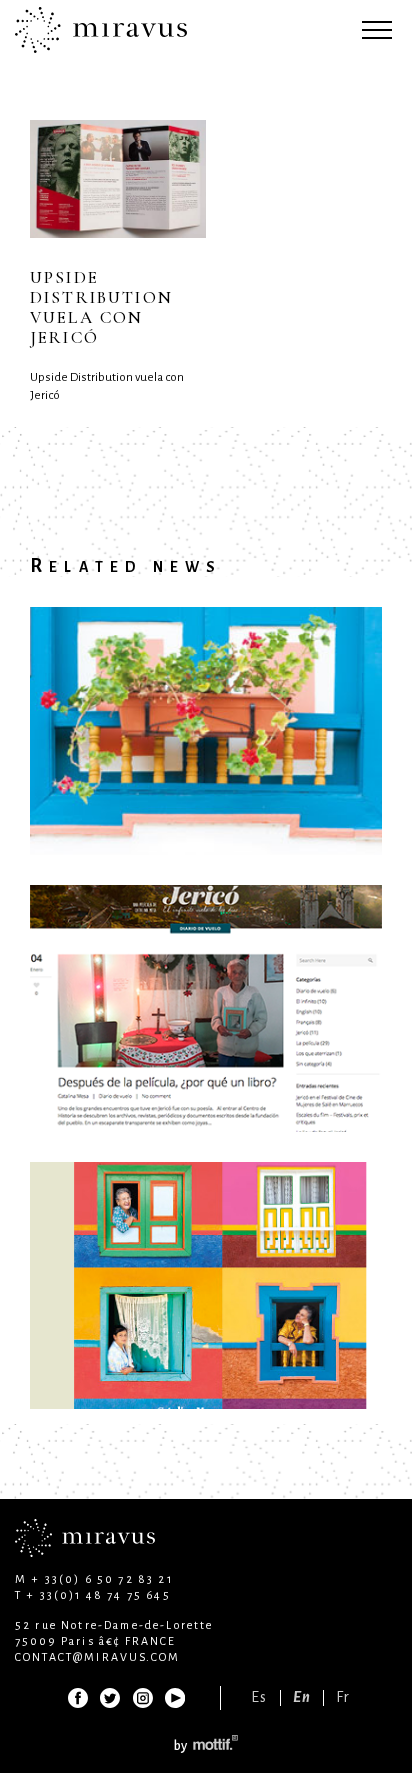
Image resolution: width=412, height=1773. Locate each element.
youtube (174, 1698)
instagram (142, 1698)
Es (259, 1697)
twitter (110, 1698)
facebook (78, 1698)
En (302, 1697)
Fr (343, 1697)
